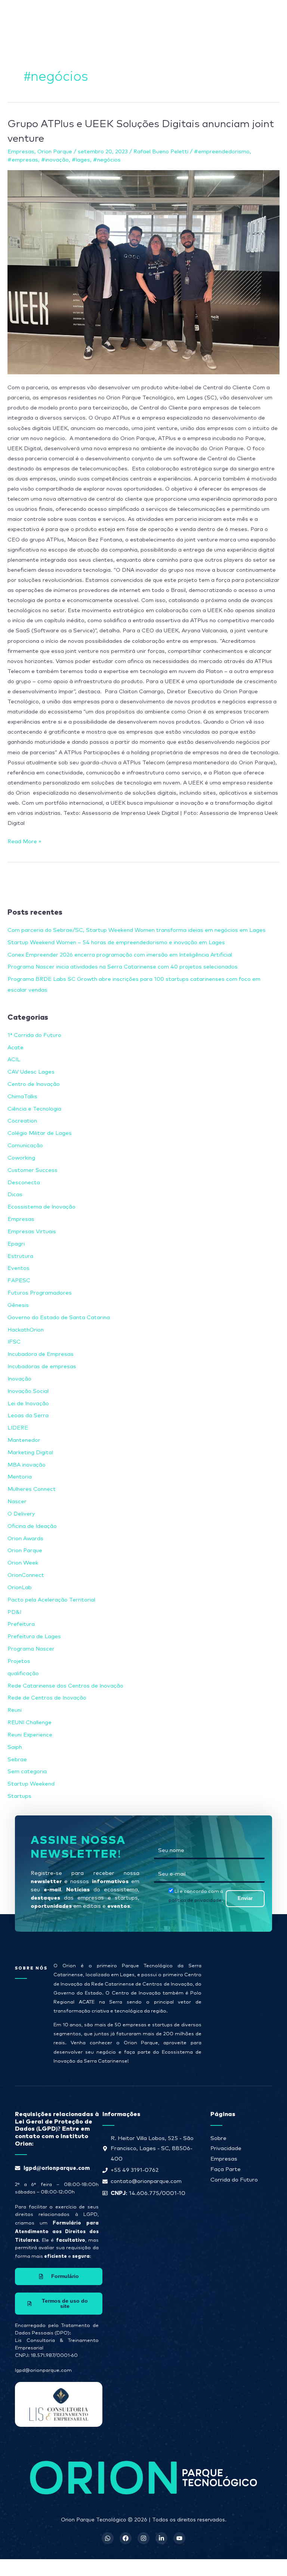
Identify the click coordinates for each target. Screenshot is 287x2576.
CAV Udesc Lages (31, 1072)
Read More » (24, 840)
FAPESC (19, 1281)
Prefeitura (21, 1624)
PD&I (14, 1612)
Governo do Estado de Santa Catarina (59, 1318)
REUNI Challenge (30, 1723)
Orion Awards (25, 1539)
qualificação (23, 1674)
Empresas (21, 152)
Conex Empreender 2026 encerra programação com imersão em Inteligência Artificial (120, 955)
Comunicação (25, 1146)
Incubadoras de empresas (42, 1367)
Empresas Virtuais (32, 1232)
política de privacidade (195, 1900)
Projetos (19, 1661)
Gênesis (18, 1305)
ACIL (14, 1060)
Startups (19, 1796)
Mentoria (20, 1477)
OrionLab (20, 1588)
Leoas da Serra (28, 1416)
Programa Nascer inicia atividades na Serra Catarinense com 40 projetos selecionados (123, 967)
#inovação (55, 160)
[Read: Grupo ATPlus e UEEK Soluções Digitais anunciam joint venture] (143, 272)
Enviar (245, 1898)
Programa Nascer (31, 1649)
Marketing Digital (30, 1453)
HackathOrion (26, 1330)
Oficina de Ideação (32, 1526)
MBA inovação (27, 1465)
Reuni (15, 1710)
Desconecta (24, 1183)
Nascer (17, 1502)
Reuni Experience (30, 1735)
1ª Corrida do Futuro (34, 1035)
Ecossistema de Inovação (41, 1207)
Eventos (18, 1268)
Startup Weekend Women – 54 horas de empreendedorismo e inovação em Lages (116, 942)
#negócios (107, 160)
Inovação (19, 1379)
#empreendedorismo (222, 152)
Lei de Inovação (28, 1404)
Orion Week (23, 1563)
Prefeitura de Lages (34, 1637)
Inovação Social (28, 1391)
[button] (177, 14)
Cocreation (22, 1121)
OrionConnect (26, 1575)
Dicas (15, 1195)
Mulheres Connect (32, 1489)
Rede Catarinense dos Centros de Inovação (65, 1686)
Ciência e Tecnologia (34, 1109)
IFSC (14, 1342)
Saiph (15, 1747)
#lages (81, 160)
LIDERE (18, 1428)
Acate (16, 1048)
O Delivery (21, 1514)
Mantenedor (24, 1440)
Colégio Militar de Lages (40, 1133)
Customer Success (33, 1170)
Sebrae (17, 1760)
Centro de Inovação (34, 1084)
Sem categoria (27, 1771)
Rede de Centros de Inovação (47, 1698)
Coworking (21, 1158)
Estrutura (20, 1256)
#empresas (23, 160)
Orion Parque (55, 152)
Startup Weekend (31, 1784)
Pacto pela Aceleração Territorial (51, 1600)
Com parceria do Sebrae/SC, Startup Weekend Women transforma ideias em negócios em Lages (137, 930)
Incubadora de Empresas (41, 1354)
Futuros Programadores (40, 1293)
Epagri (16, 1244)
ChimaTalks (22, 1097)
